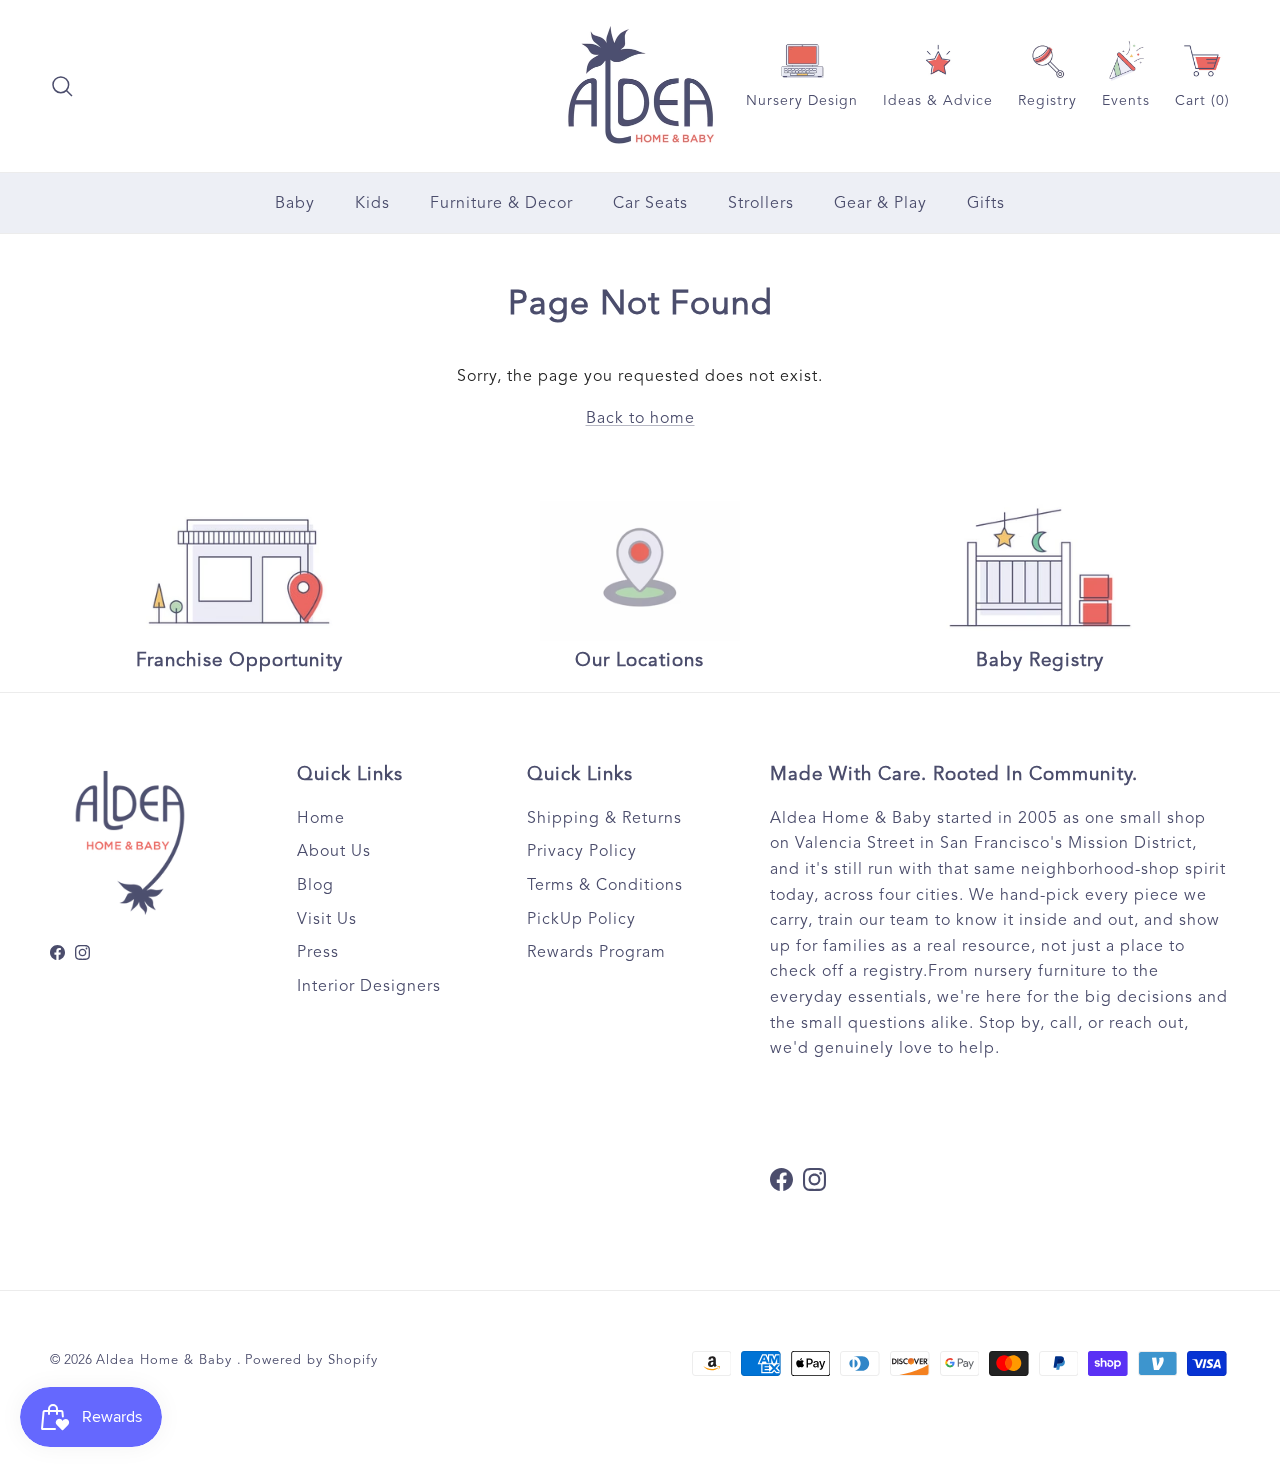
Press (318, 952)
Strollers (761, 203)
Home (321, 818)
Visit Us (327, 919)
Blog (315, 885)
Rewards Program (596, 952)
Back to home (640, 418)
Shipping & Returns (604, 818)
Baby (295, 203)
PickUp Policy (581, 919)
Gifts (986, 203)
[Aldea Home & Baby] (640, 86)
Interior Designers (369, 986)
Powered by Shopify (311, 1360)
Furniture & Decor (501, 203)
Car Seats (650, 203)
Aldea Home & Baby (166, 1360)
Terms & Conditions (605, 885)
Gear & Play (880, 203)
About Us (334, 851)
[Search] (62, 86)
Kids (372, 203)
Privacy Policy (582, 851)
